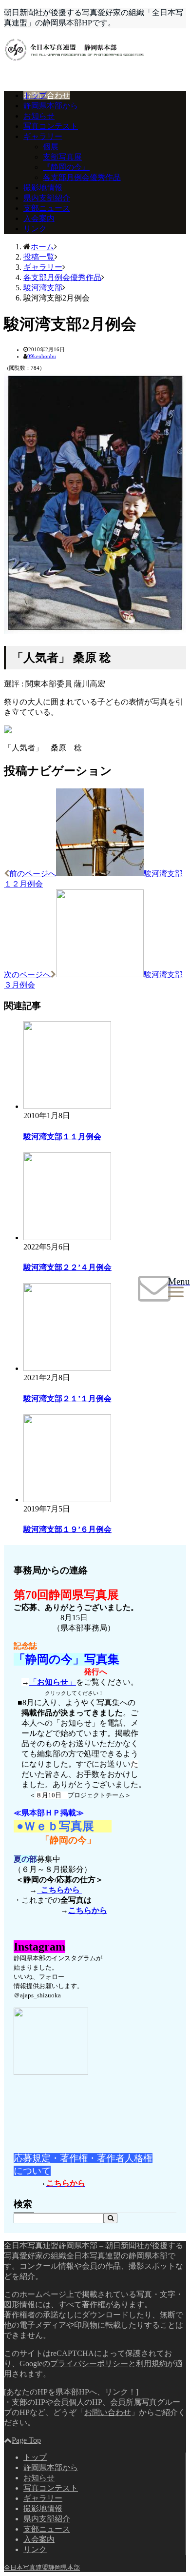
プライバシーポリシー (89, 2364)
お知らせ (39, 116)
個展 (51, 147)
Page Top (26, 2440)
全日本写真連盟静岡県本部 (42, 2567)
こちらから (59, 1890)
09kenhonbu (42, 356)
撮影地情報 (43, 188)
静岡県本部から (51, 106)
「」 (53, 1682)
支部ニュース (47, 208)
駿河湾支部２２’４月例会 (67, 1267)
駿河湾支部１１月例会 (62, 1137)
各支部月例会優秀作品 (82, 177)
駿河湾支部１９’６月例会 (67, 1529)
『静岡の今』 (66, 167)
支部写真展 (62, 157)
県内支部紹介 (47, 198)
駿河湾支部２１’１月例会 (67, 1399)
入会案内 (39, 218)
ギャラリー (43, 136)
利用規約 (152, 2364)
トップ (35, 95)
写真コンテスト (51, 126)
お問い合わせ (47, 95)
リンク (35, 229)
